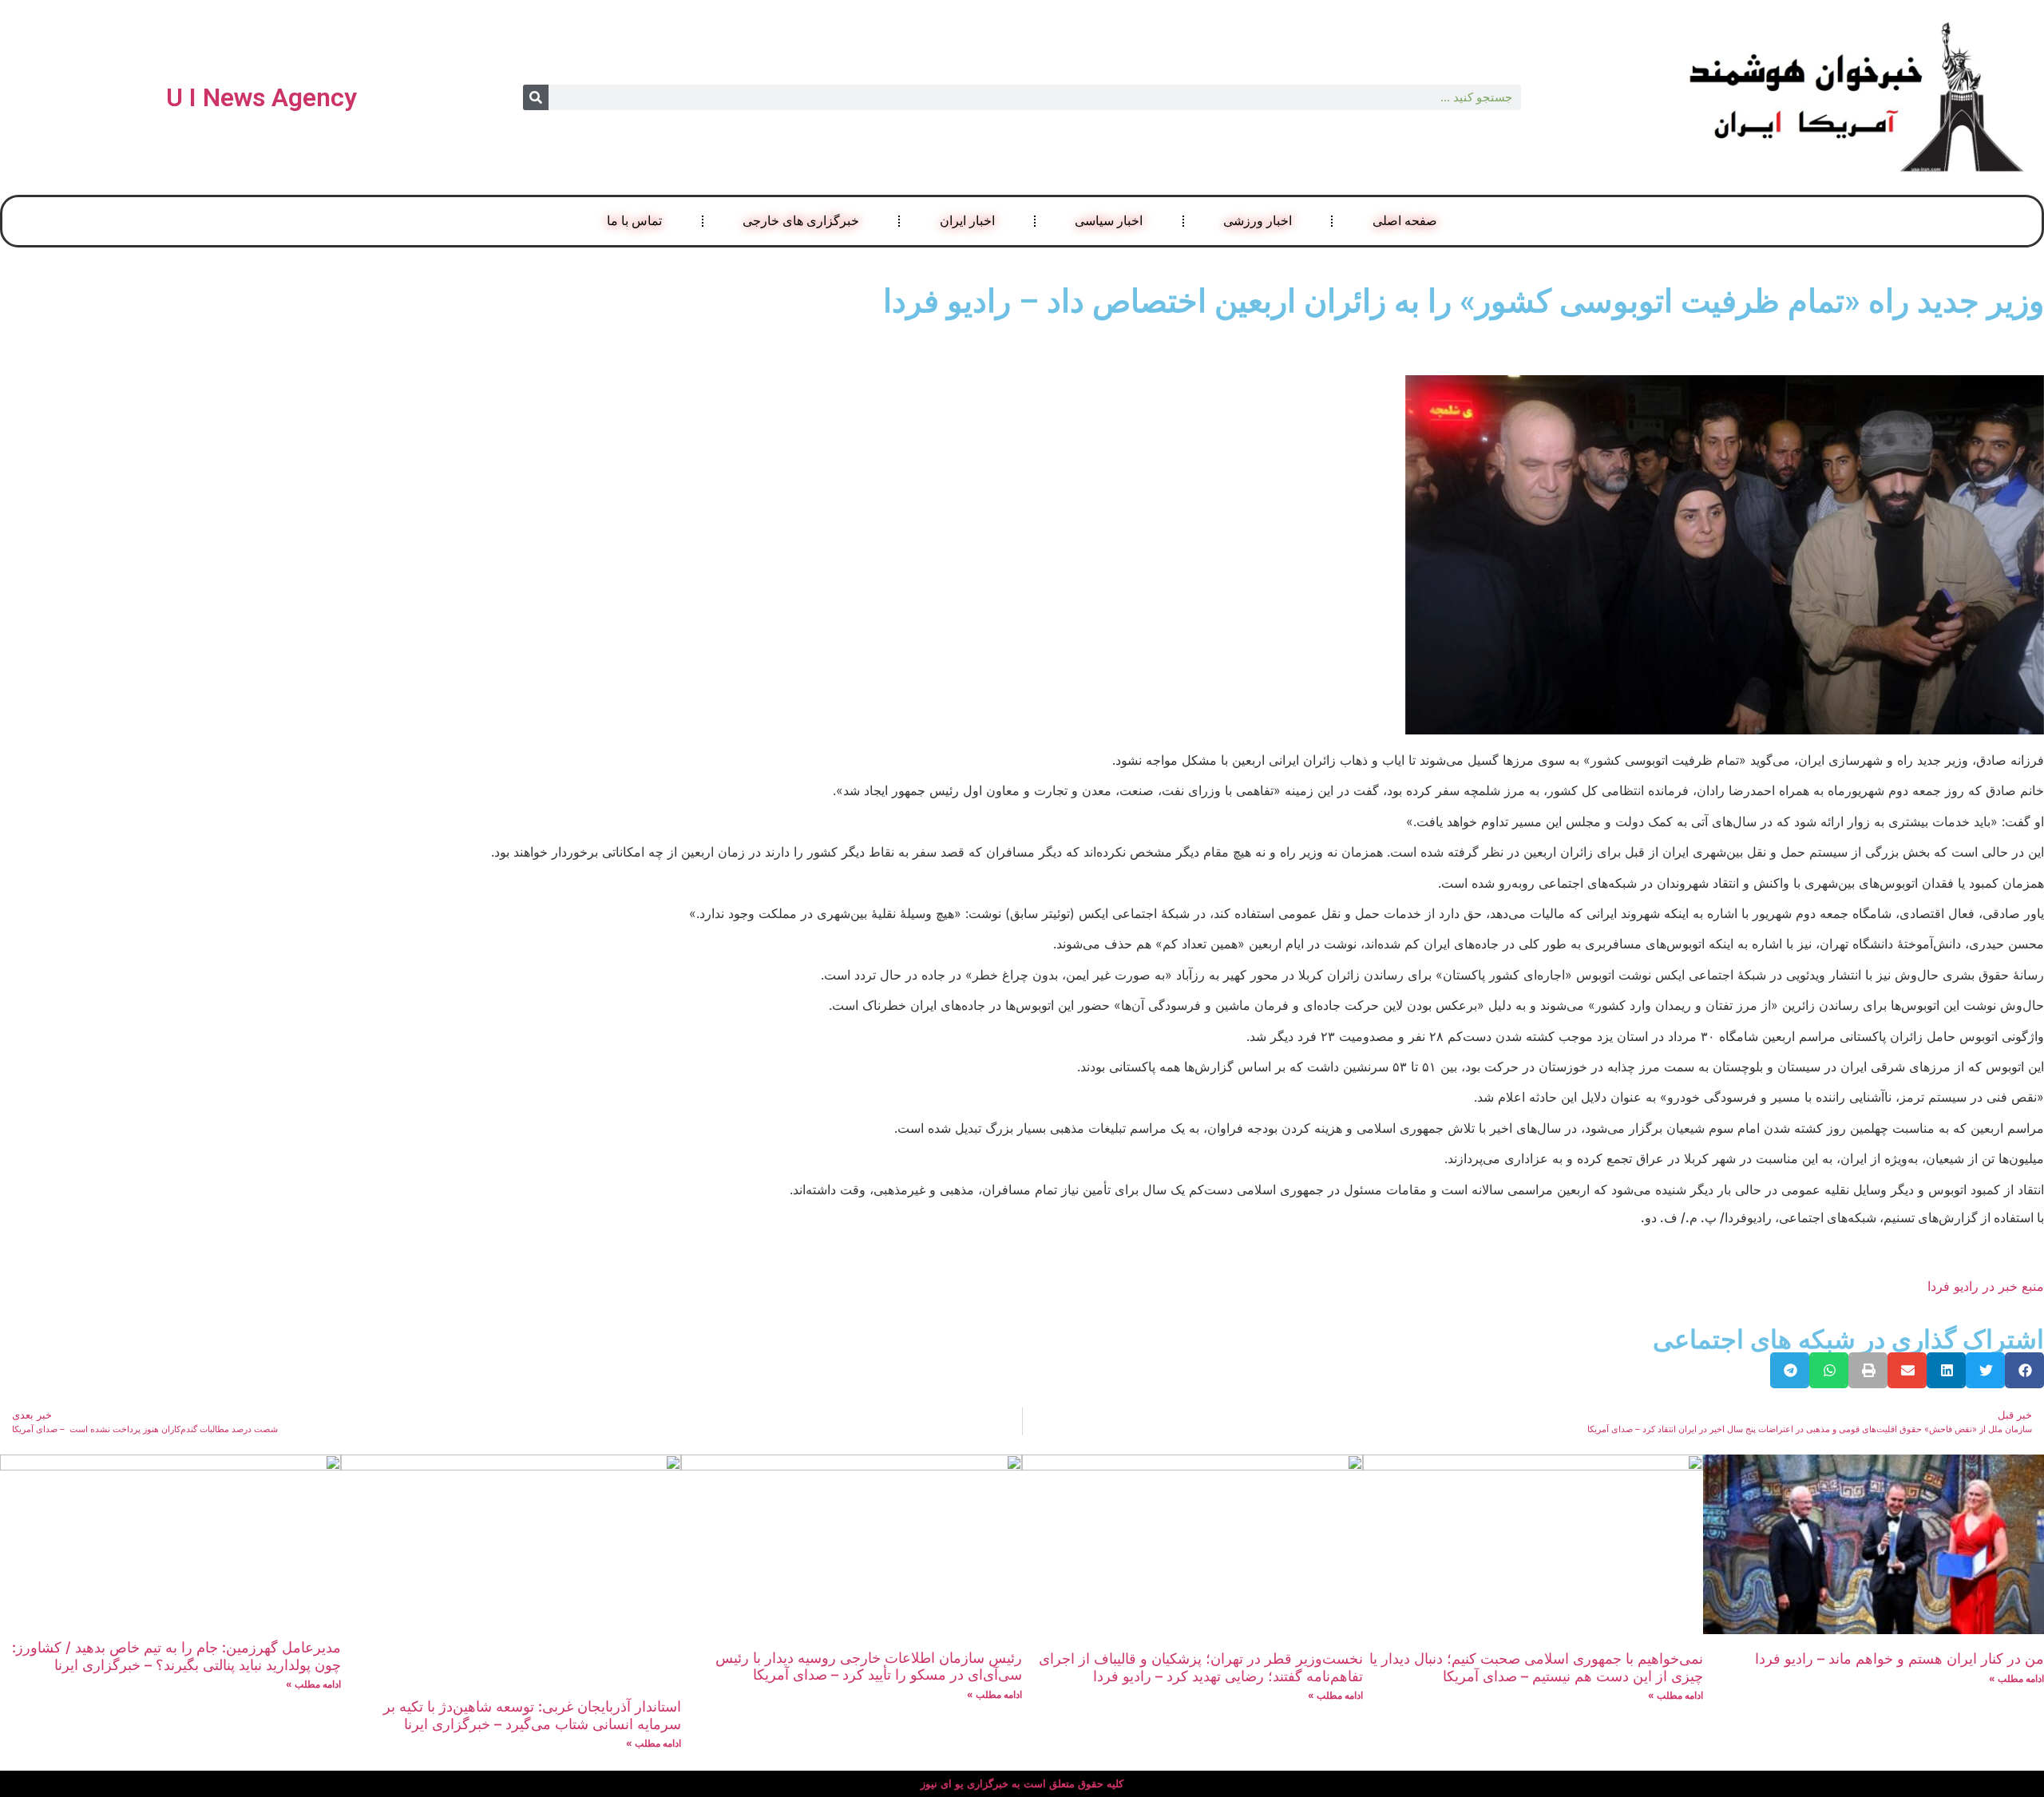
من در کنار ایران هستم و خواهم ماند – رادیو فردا (1899, 1658)
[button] (2024, 1370)
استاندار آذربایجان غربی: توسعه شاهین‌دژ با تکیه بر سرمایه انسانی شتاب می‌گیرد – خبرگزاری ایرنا (532, 1715)
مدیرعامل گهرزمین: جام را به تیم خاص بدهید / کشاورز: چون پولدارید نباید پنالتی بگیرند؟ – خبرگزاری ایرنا (176, 1656)
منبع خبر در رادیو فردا (1986, 1286)
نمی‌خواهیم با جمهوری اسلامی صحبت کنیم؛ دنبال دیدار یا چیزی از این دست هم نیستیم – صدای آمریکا (1536, 1667)
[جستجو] (536, 97)
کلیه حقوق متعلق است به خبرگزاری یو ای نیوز (1022, 1784)
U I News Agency (261, 97)
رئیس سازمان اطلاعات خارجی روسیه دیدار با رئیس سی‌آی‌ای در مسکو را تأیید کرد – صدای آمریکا (869, 1666)
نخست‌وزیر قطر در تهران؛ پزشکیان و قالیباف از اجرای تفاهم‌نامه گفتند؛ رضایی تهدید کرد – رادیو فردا (1201, 1667)
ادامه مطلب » (2016, 1678)
